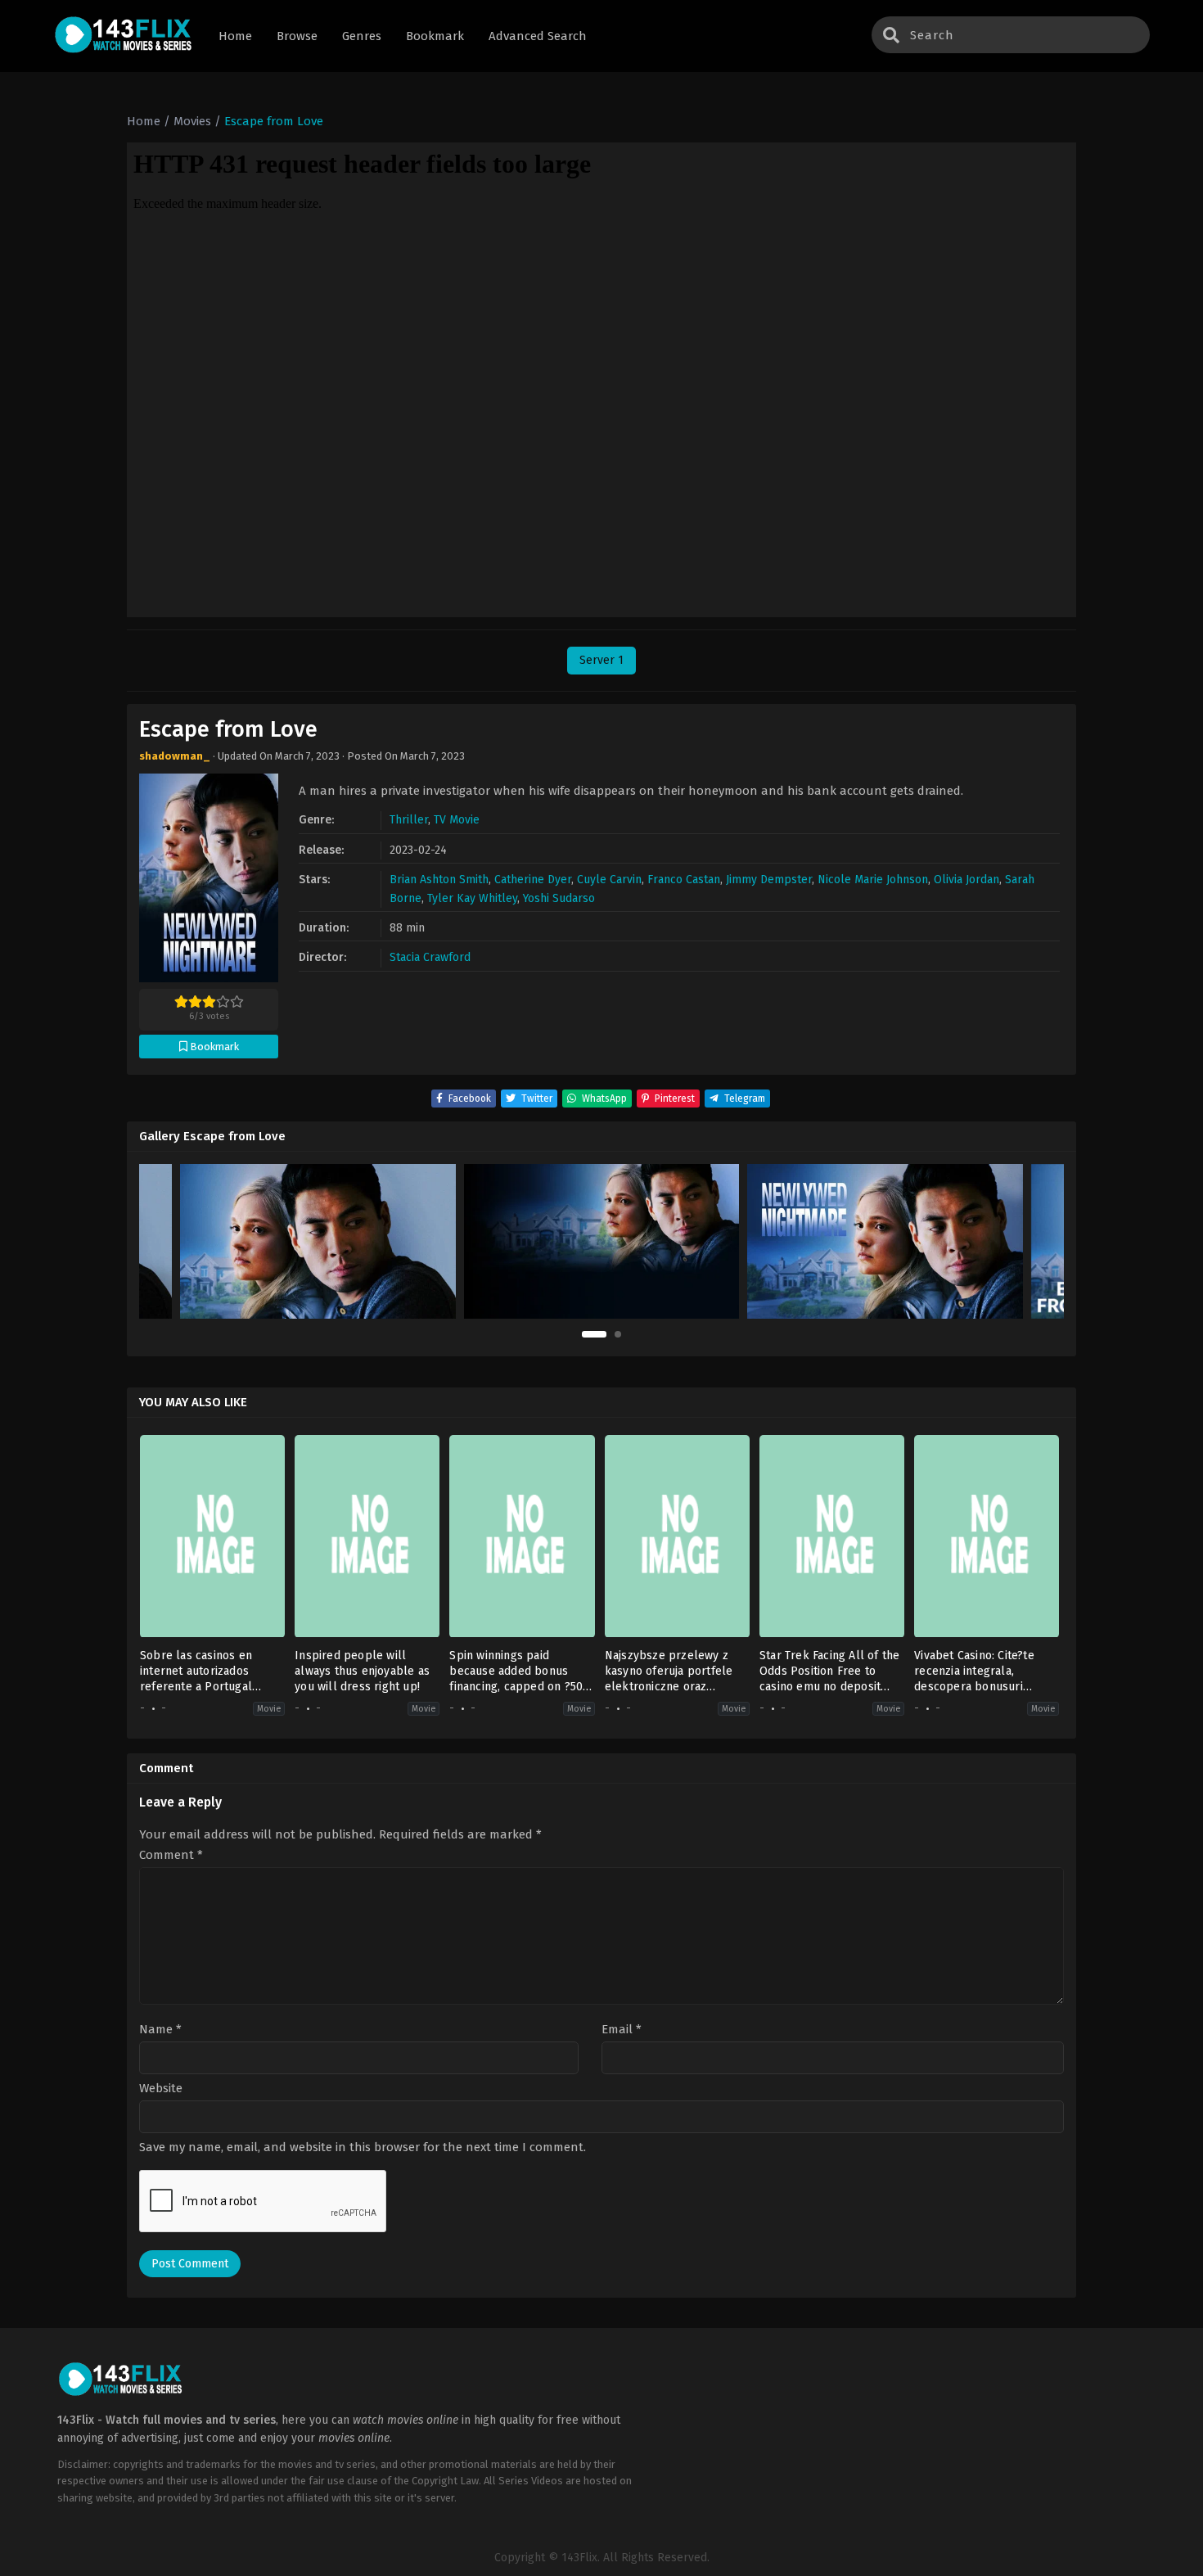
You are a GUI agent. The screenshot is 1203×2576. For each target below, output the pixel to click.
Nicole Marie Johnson (873, 880)
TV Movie (457, 820)
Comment (171, 1855)
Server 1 (601, 660)
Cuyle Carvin (609, 880)
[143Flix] (124, 36)
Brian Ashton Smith (439, 880)
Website (161, 2089)
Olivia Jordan (966, 880)
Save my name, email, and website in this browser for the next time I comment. (363, 2147)
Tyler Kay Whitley (472, 898)
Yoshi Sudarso (559, 898)
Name (160, 2030)
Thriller (409, 820)
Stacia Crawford (430, 957)
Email (622, 2030)
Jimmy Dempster (769, 880)
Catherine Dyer (533, 880)
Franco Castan (684, 880)
